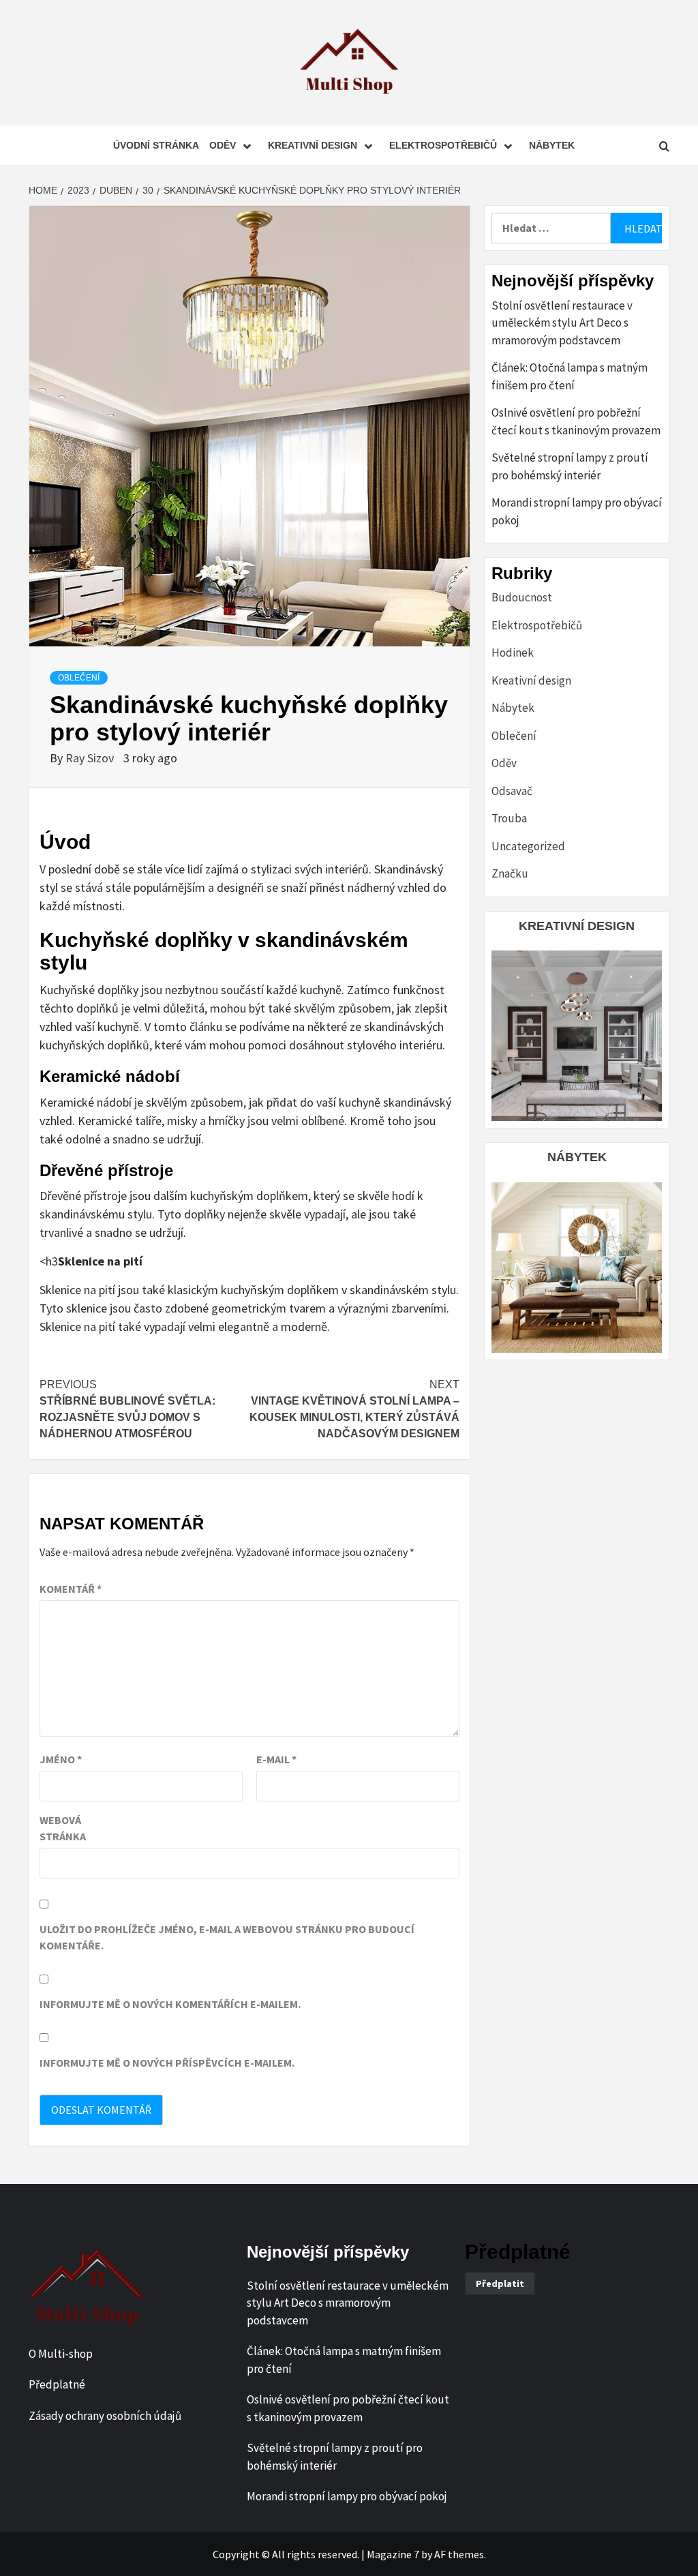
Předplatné (57, 2384)
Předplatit (500, 2283)
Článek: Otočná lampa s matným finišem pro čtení (570, 376)
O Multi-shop (61, 2354)
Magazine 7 (393, 2554)
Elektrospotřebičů (443, 145)
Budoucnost (522, 597)
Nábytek (552, 145)
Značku (510, 873)
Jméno (61, 1759)
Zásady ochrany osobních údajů (105, 2416)
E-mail (276, 1759)
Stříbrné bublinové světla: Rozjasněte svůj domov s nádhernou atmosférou (127, 1409)
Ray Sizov (91, 758)
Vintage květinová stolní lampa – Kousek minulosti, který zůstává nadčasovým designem (354, 1409)
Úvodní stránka (156, 145)
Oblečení (79, 678)
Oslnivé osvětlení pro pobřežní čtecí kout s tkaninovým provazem (576, 421)
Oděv (223, 145)
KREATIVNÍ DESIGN (577, 926)
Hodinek (513, 653)
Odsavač (512, 791)
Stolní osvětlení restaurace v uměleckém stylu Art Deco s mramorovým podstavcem (562, 323)
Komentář (71, 1589)
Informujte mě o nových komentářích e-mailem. (170, 2004)
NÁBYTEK (577, 1157)
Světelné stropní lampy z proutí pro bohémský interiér (570, 466)
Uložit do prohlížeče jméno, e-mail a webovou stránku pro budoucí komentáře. (227, 1937)
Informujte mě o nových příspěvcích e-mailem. (167, 2063)
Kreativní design (313, 145)
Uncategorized (528, 846)
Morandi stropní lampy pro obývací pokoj (577, 511)
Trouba (509, 818)
